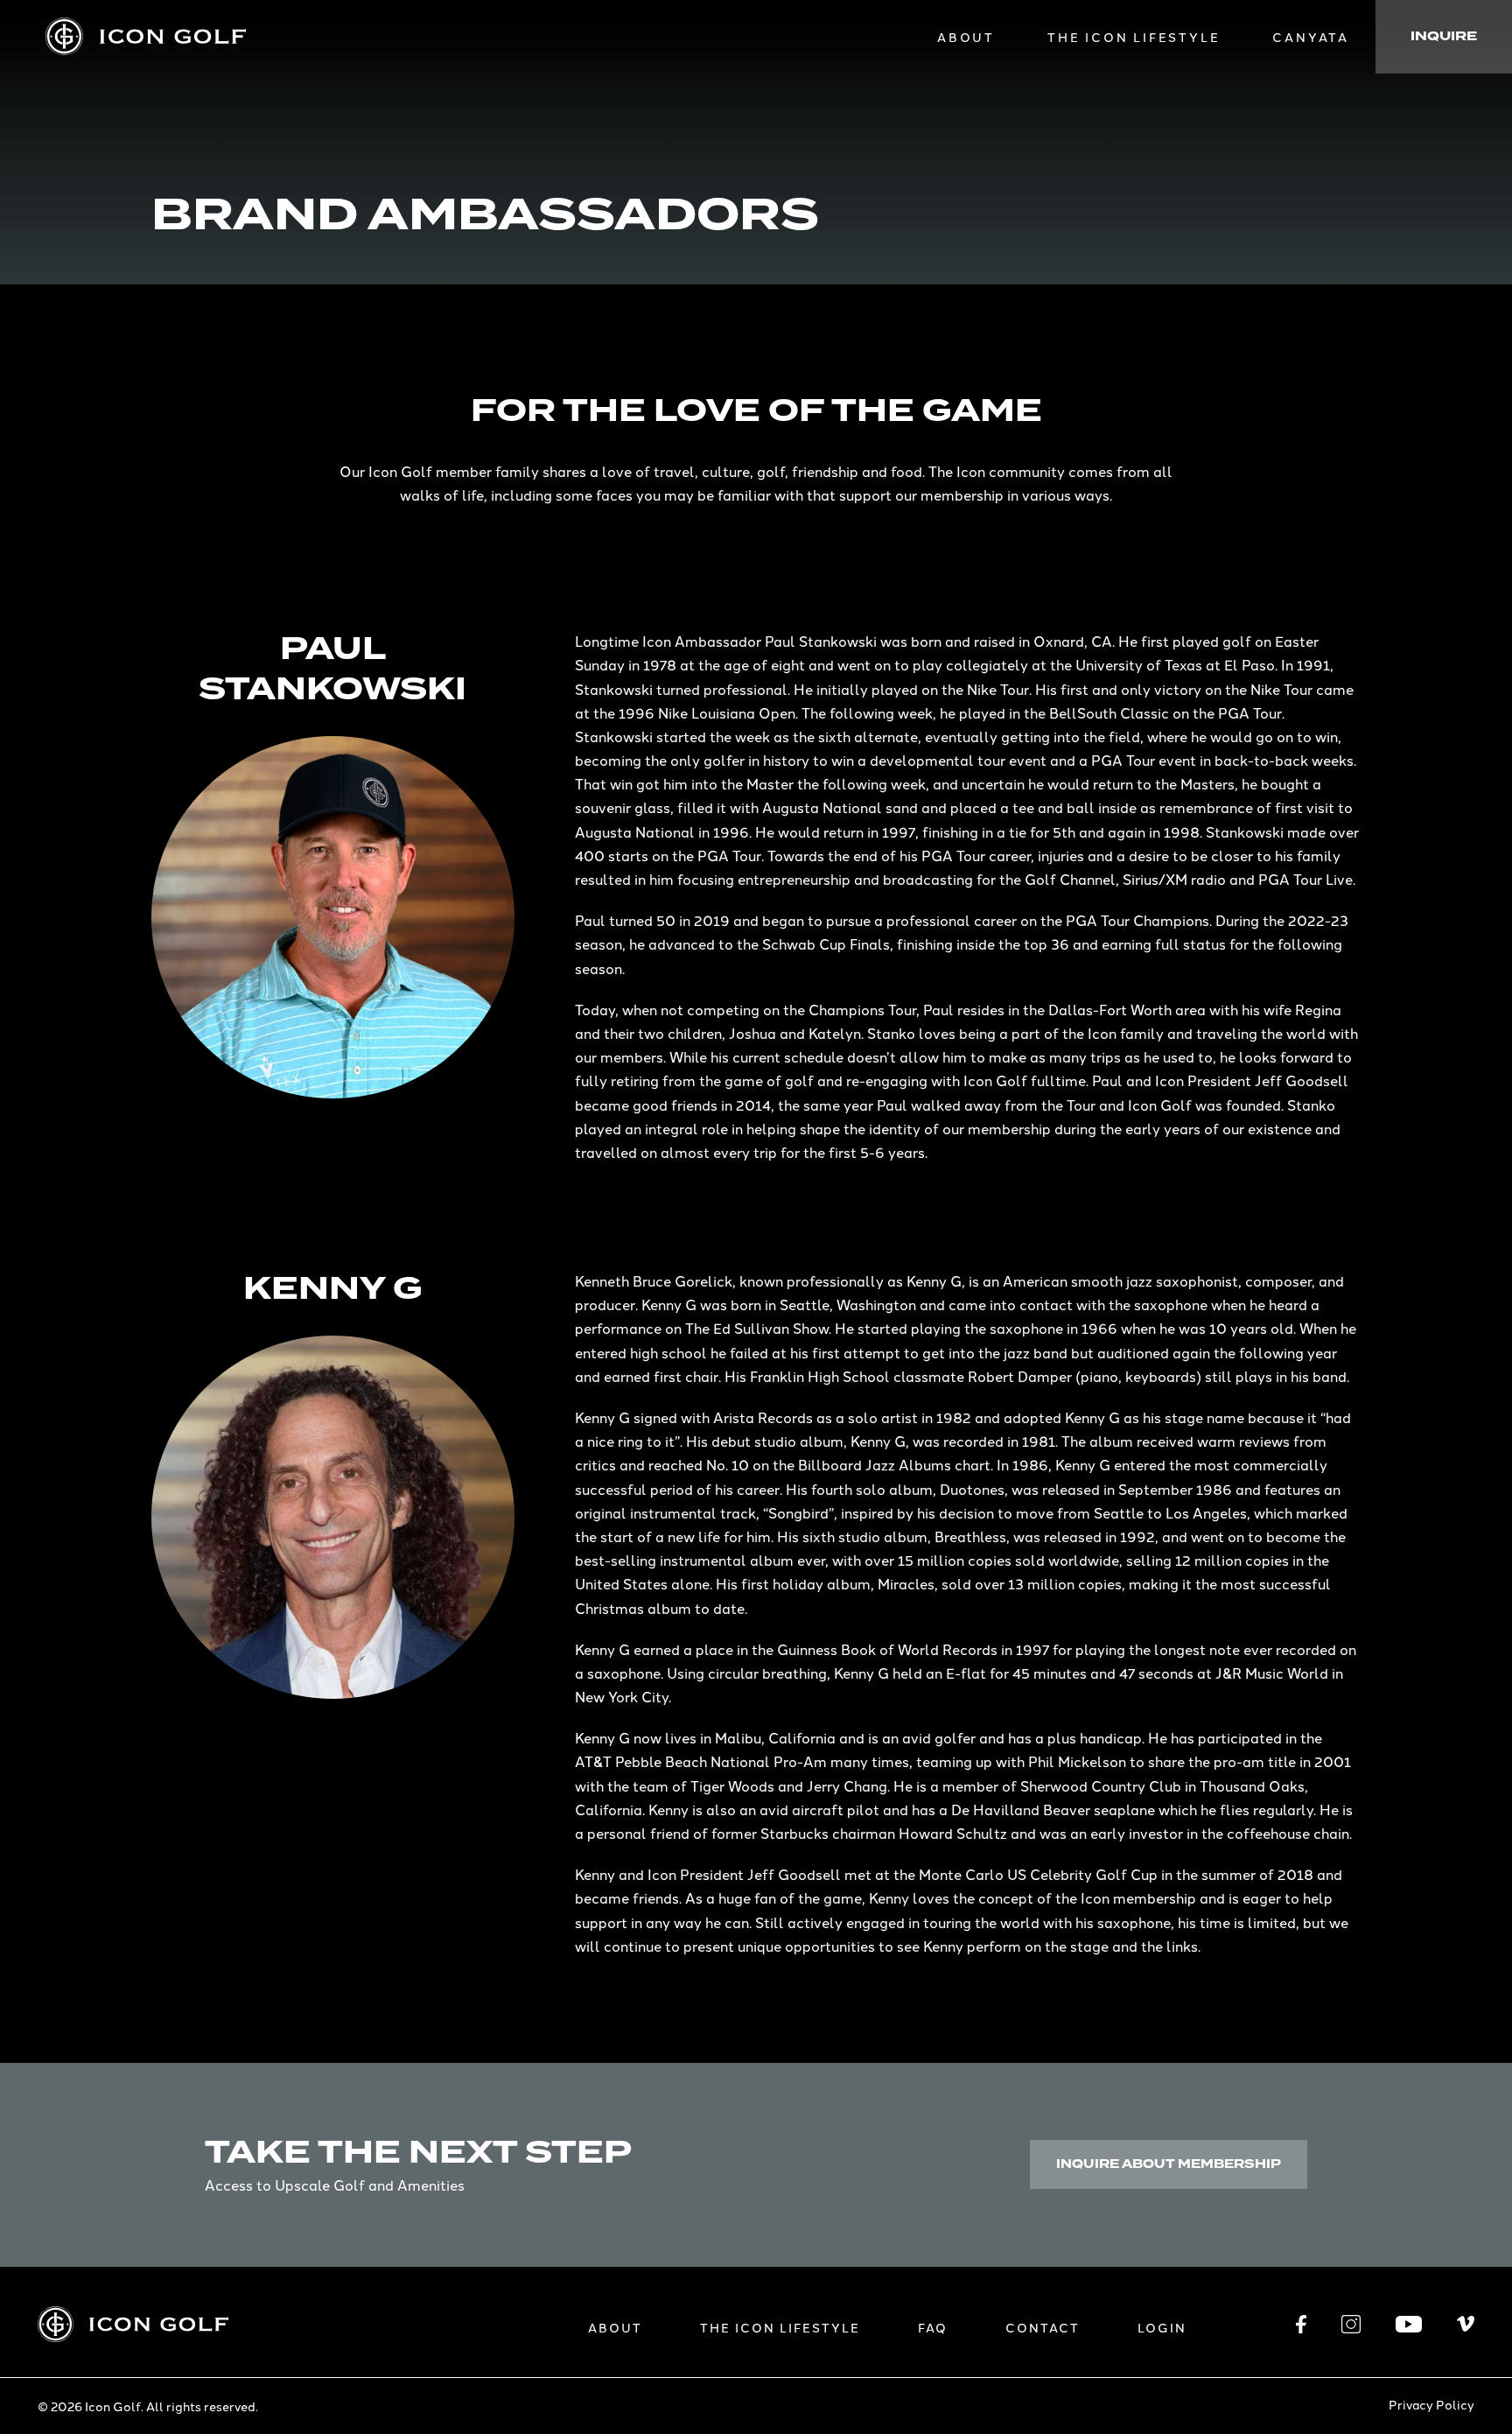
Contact (1043, 2327)
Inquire (1444, 36)
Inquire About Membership (1169, 2164)
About (966, 37)
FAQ (933, 2327)
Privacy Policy (1431, 2404)
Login (1162, 2327)
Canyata (1311, 37)
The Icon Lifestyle (1134, 37)
